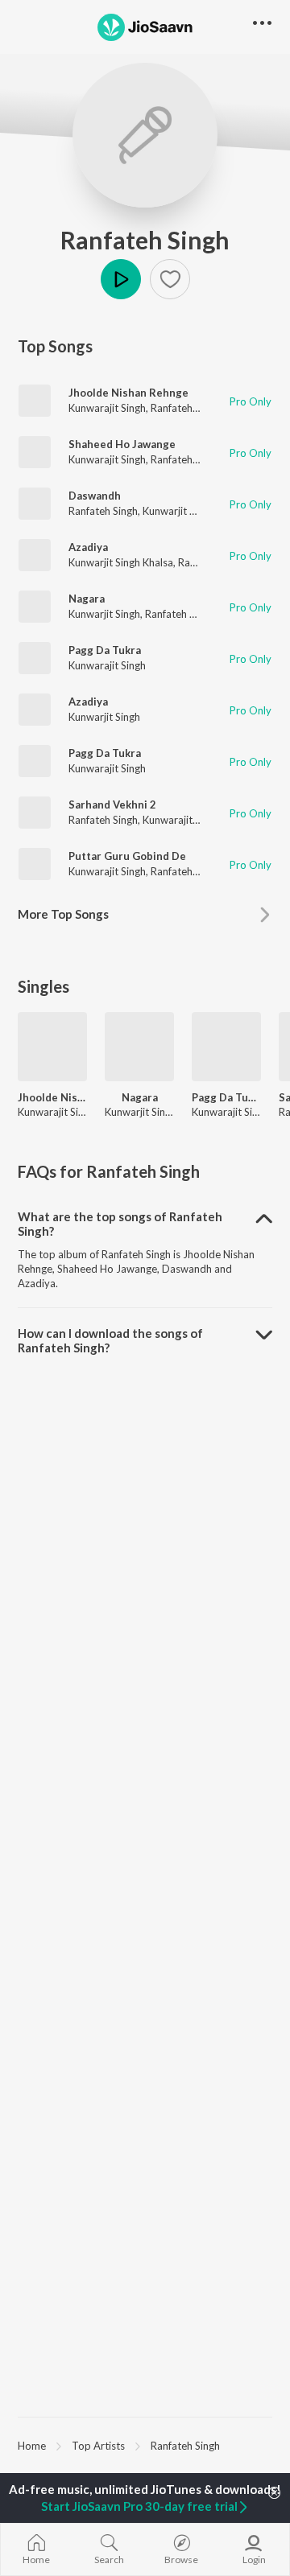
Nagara (87, 599)
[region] (145, 2445)
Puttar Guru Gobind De (127, 856)
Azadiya (88, 547)
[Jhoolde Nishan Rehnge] (52, 1047)
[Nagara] (139, 1047)
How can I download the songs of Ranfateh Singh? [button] (110, 1340)
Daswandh (95, 496)
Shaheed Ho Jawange (122, 444)
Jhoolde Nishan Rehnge (128, 393)
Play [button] (121, 279)
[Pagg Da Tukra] (226, 1047)
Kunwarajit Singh (107, 408)
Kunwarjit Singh (178, 511)
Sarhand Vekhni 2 (112, 804)
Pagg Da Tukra (105, 650)
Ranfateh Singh (145, 240)
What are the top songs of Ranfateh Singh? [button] (120, 1224)
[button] (170, 279)
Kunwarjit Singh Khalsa (121, 562)
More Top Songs (63, 914)
